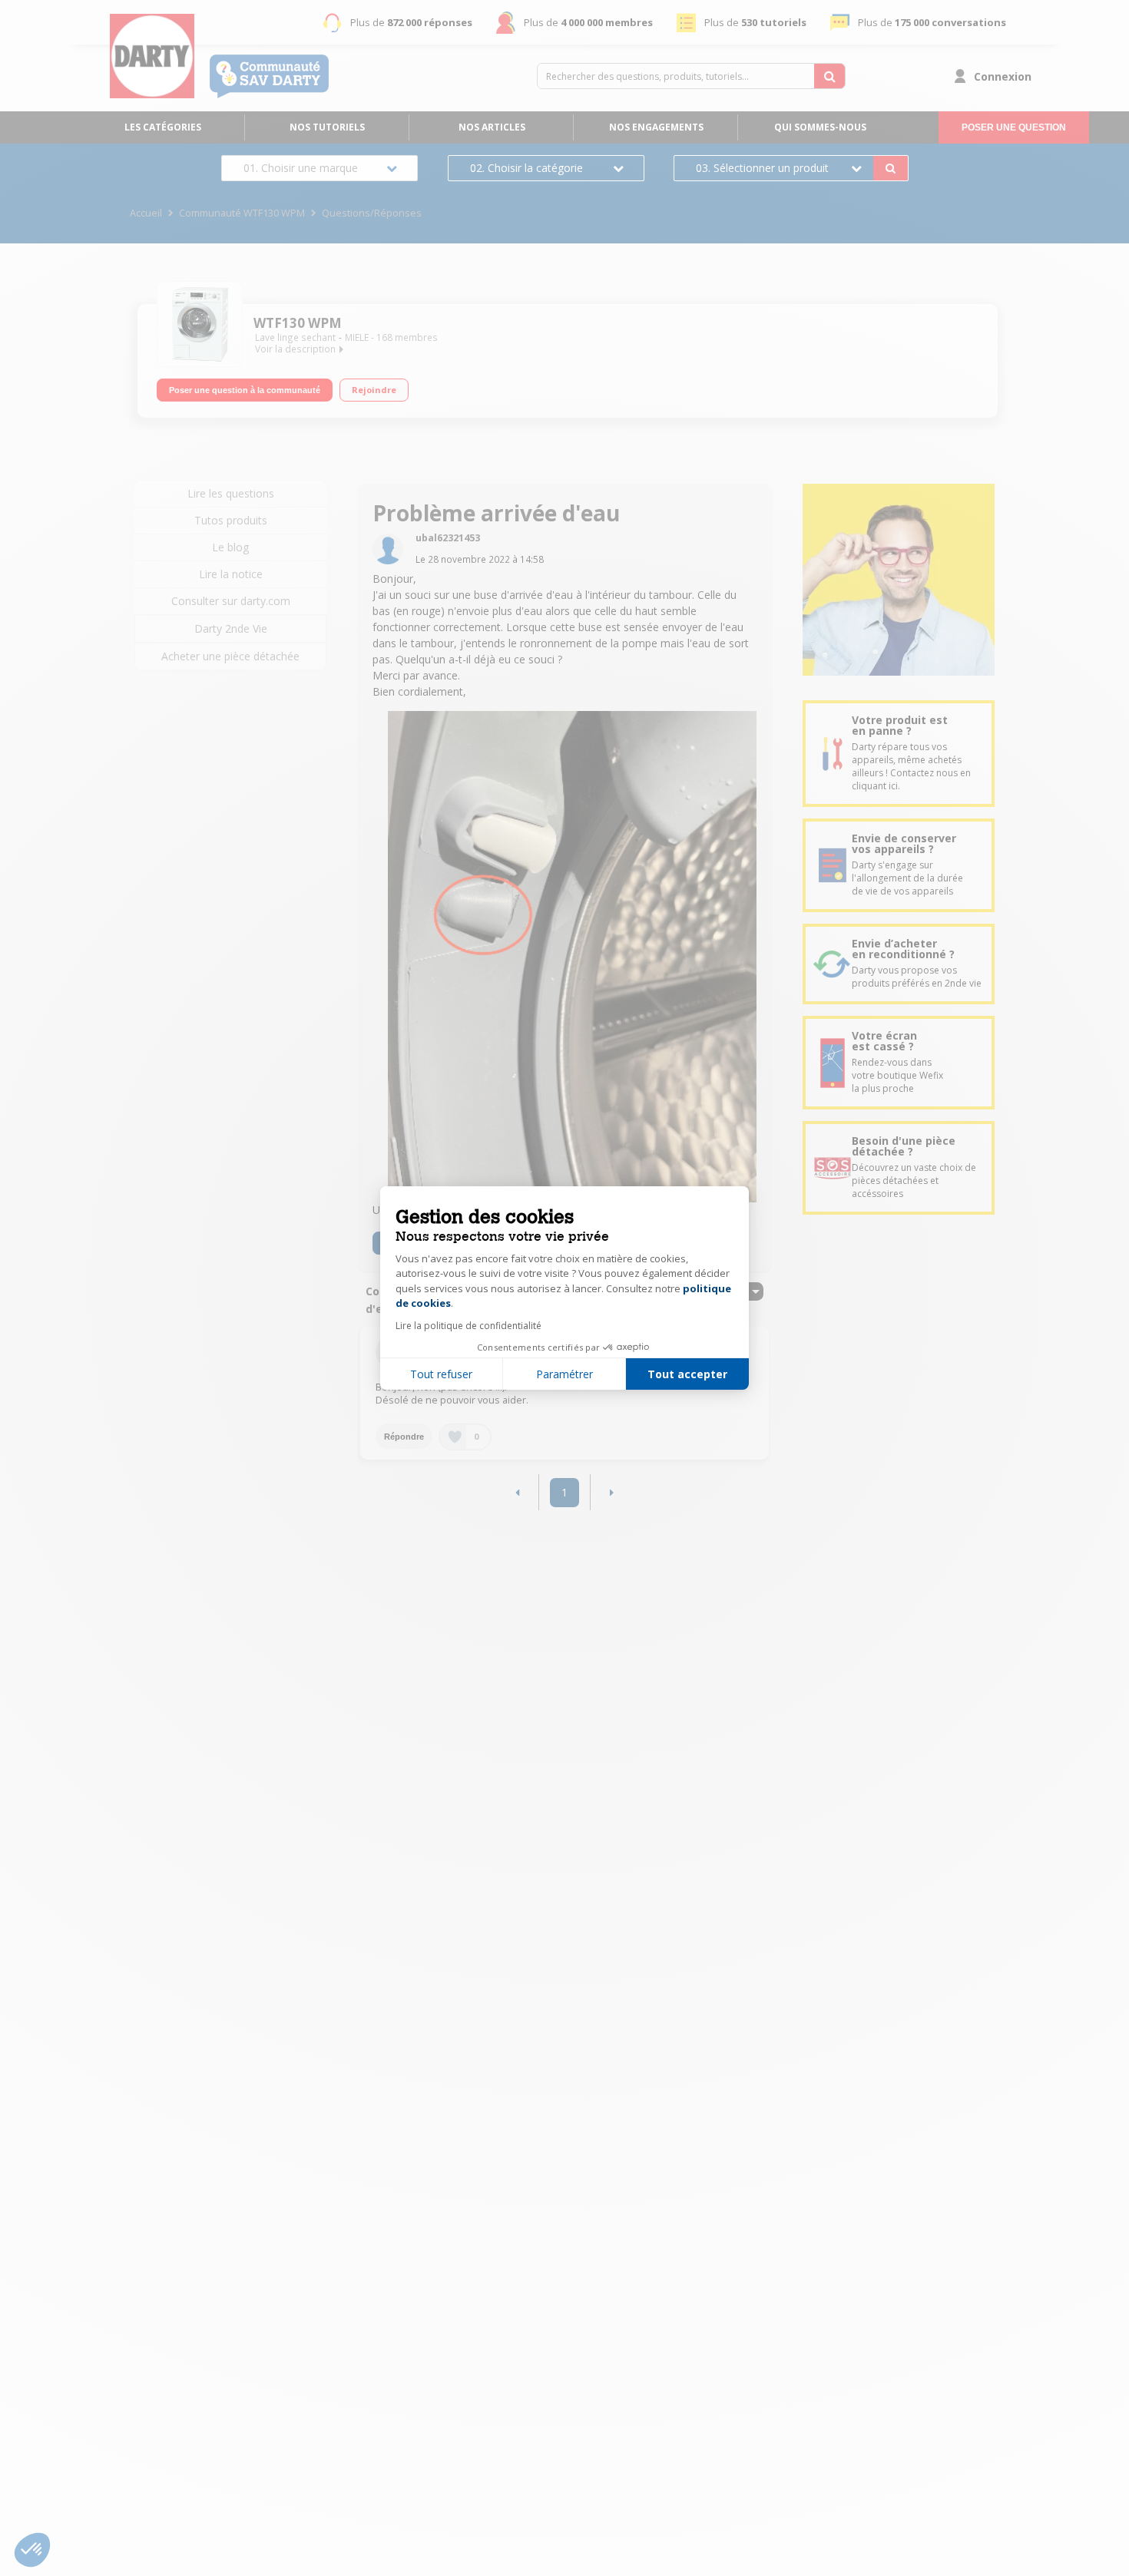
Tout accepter (687, 1374)
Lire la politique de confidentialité (468, 1326)
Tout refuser (441, 1374)
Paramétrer (564, 1374)
